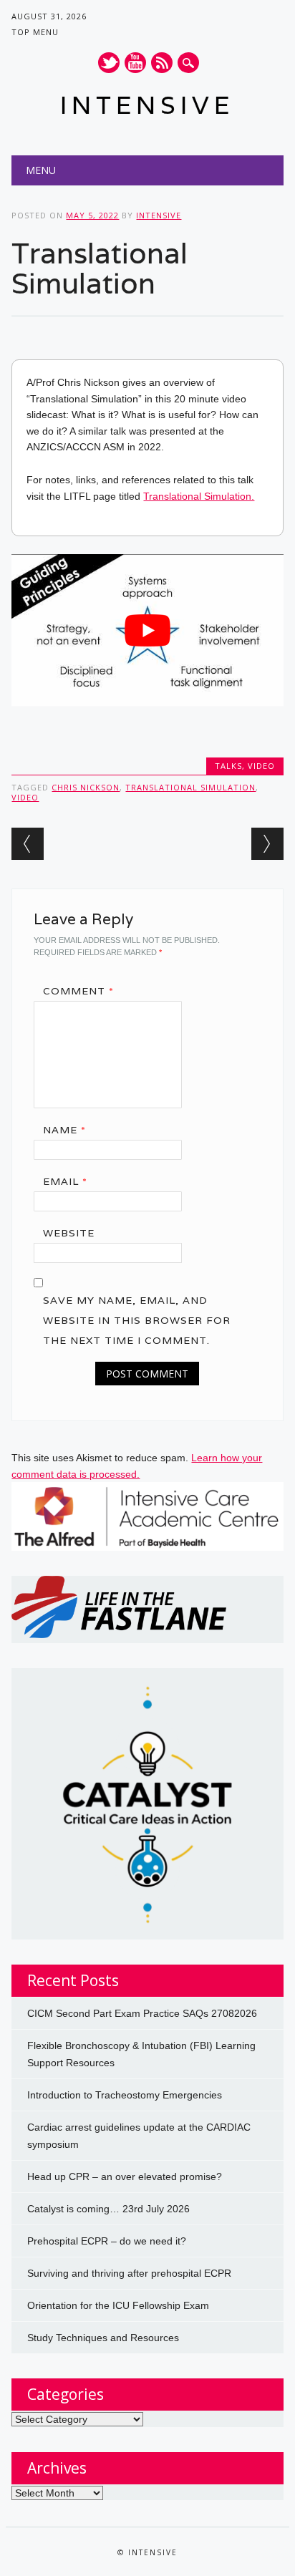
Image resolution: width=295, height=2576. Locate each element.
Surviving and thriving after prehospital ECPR (129, 2273)
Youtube (135, 63)
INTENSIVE (147, 105)
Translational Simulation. (199, 496)
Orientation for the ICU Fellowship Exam (118, 2305)
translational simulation (190, 787)
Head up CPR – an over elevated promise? (125, 2176)
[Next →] (267, 844)
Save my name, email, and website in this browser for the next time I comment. (137, 1320)
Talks (228, 766)
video (25, 797)
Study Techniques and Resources (103, 2338)
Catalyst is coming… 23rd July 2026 (108, 2209)
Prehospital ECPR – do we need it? (107, 2241)
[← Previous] (28, 844)
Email (65, 1181)
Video (261, 766)
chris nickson (86, 787)
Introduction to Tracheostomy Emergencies (125, 2095)
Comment (78, 991)
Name (64, 1130)
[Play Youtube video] (147, 630)
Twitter (109, 63)
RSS (162, 63)
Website (69, 1233)
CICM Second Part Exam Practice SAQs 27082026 (142, 2013)
